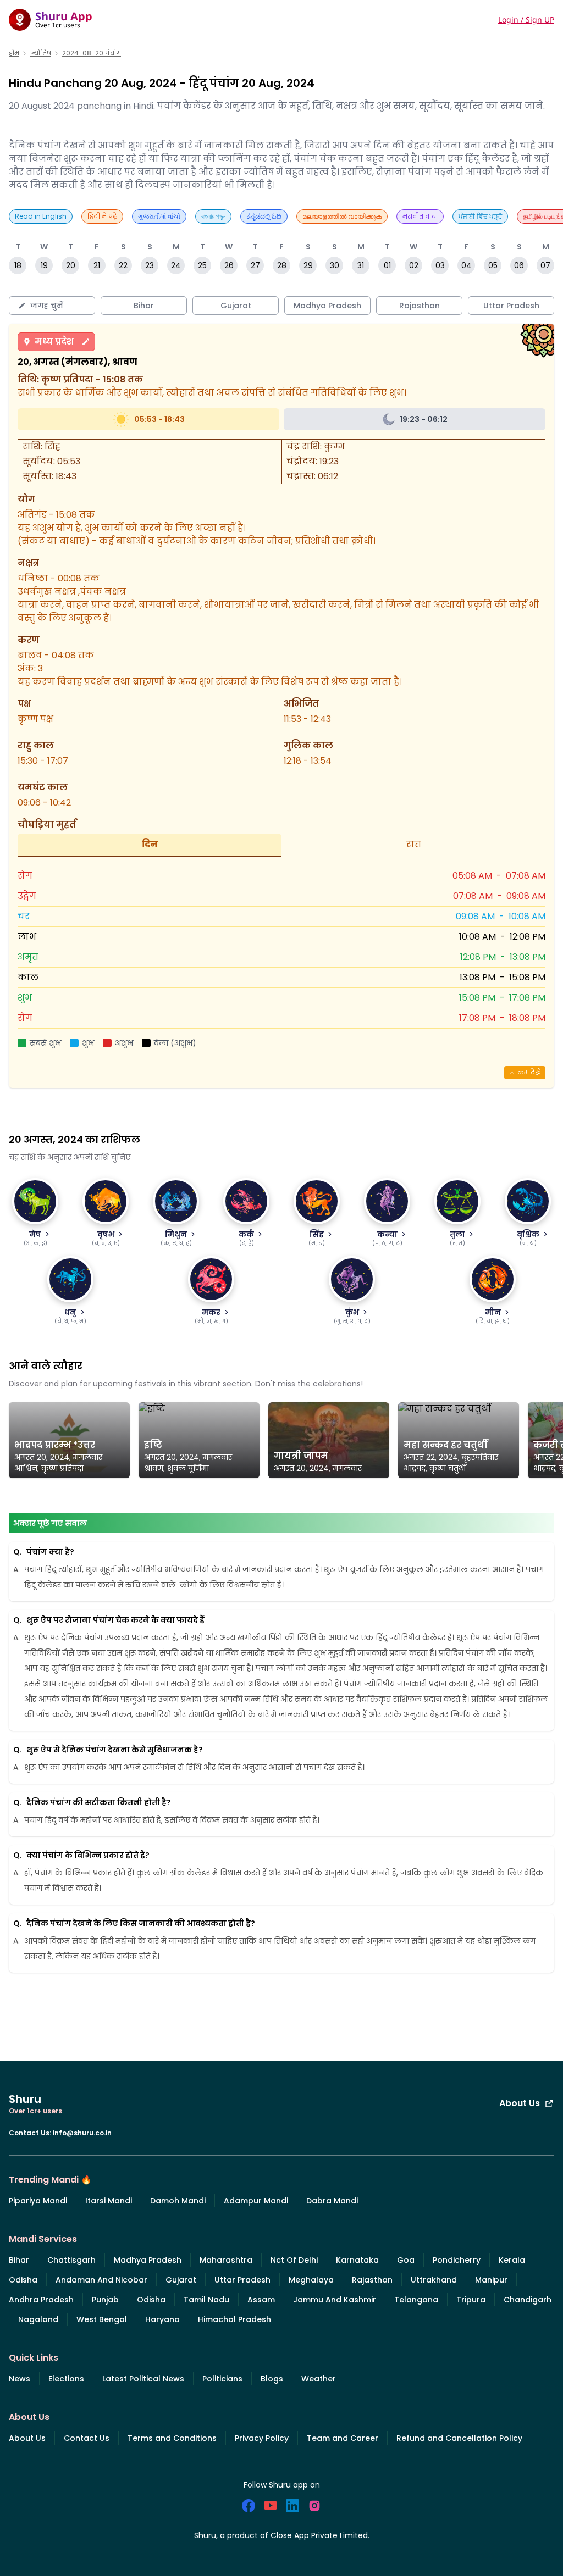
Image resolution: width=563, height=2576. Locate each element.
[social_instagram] (314, 2506)
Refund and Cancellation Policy (459, 2438)
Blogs (272, 2379)
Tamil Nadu (206, 2300)
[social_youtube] (271, 2506)
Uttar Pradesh (242, 2280)
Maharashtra (226, 2260)
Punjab (105, 2300)
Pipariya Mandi (38, 2201)
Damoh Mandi (178, 2201)
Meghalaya (311, 2280)
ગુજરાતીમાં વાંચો (159, 216)
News (20, 2379)
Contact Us (87, 2438)
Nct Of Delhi (294, 2260)
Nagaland (38, 2319)
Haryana (162, 2319)
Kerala (512, 2260)
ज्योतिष (41, 53)
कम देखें (529, 1072)
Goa (406, 2260)
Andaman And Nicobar (101, 2280)
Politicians (222, 2379)
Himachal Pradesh (234, 2319)
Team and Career (343, 2438)
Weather (319, 2379)
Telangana (416, 2300)
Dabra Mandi (332, 2201)
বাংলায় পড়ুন (213, 216)
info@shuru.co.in (82, 2133)
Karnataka (357, 2260)
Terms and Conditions (172, 2438)
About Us (520, 2103)
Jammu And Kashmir (335, 2300)
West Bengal (102, 2319)
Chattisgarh (71, 2260)
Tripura (471, 2300)
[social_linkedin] (292, 2506)
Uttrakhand (434, 2280)
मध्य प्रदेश (54, 342)
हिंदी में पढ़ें (102, 216)
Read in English (41, 216)
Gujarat (181, 2280)
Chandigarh (528, 2300)
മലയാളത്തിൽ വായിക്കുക (342, 216)
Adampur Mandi (256, 2201)
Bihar (19, 2260)
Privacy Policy (262, 2438)
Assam (261, 2300)
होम (14, 53)
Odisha (23, 2280)
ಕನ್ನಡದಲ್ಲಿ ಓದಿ (264, 216)
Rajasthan (372, 2280)
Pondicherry (457, 2260)
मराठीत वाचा (420, 216)
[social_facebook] (249, 2506)
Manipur (491, 2280)
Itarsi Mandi (109, 2201)
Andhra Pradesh (41, 2300)
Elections (66, 2379)
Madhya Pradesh (148, 2260)
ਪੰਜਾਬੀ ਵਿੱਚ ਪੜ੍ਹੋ (480, 216)
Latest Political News (143, 2379)
